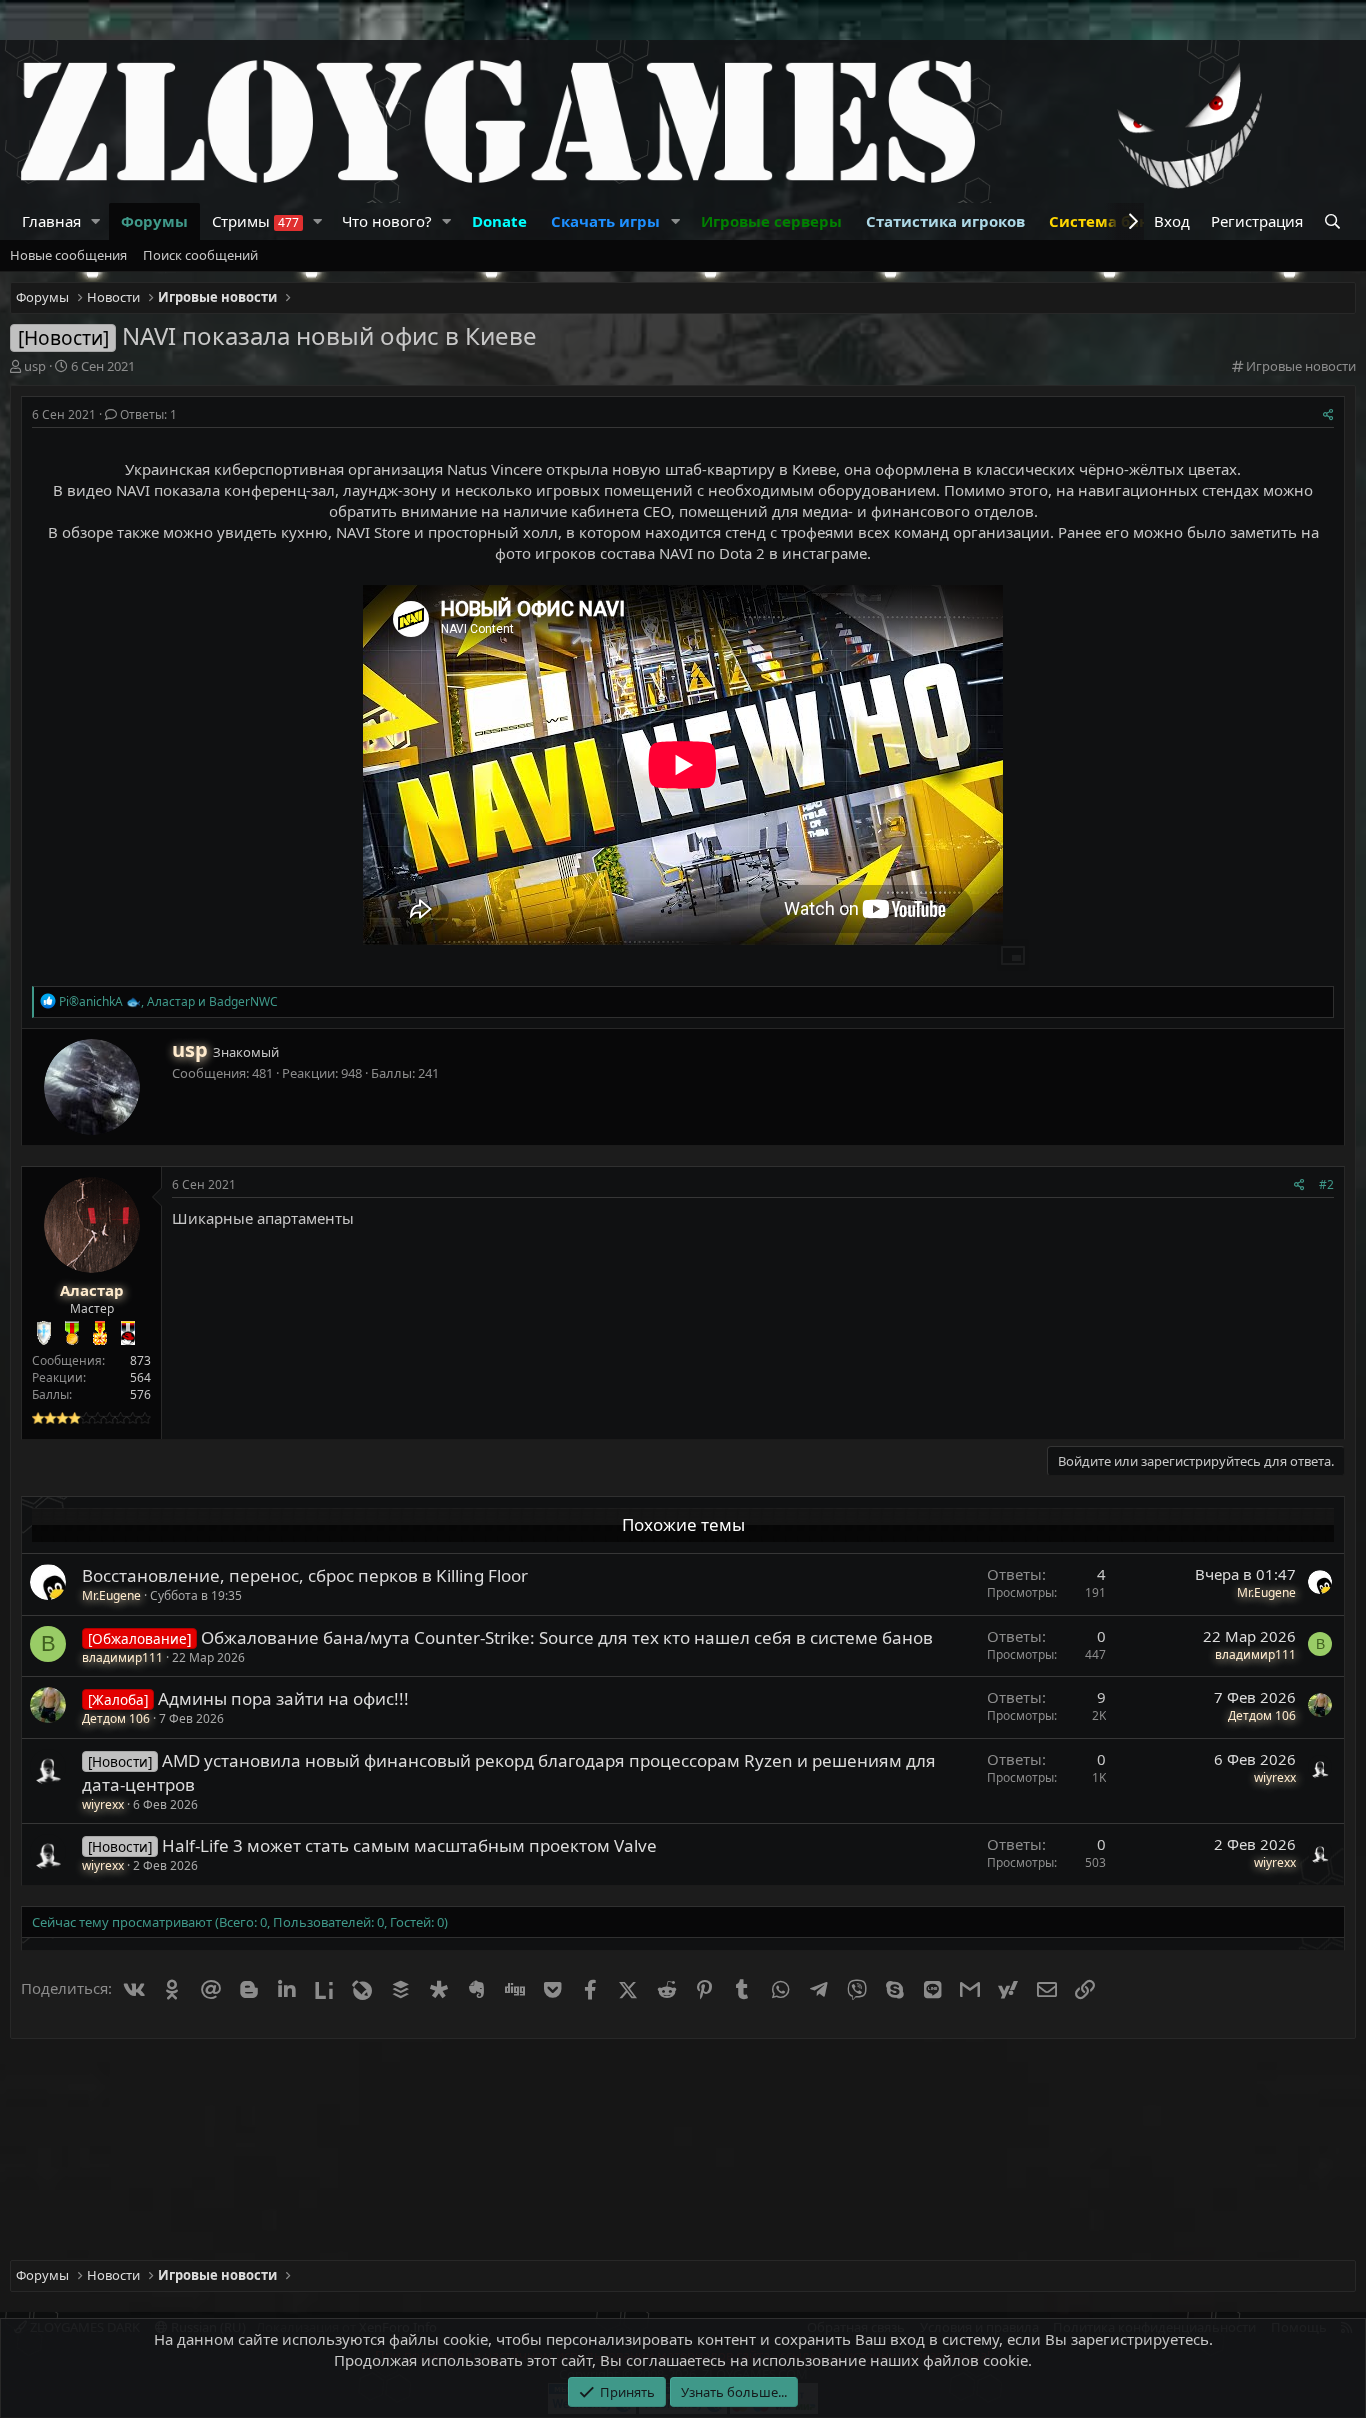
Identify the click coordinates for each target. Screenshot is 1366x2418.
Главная (51, 221)
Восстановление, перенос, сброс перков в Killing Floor (305, 1575)
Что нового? (387, 221)
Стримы (255, 221)
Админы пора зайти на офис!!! (283, 1698)
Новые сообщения (68, 255)
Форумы (154, 221)
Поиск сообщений (200, 255)
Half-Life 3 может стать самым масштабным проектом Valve (409, 1845)
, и (168, 1001)
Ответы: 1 (148, 414)
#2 (1326, 1184)
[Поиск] (1334, 221)
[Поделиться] (1328, 415)
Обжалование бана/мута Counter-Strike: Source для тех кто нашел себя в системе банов (567, 1637)
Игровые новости (1301, 366)
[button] (96, 221)
